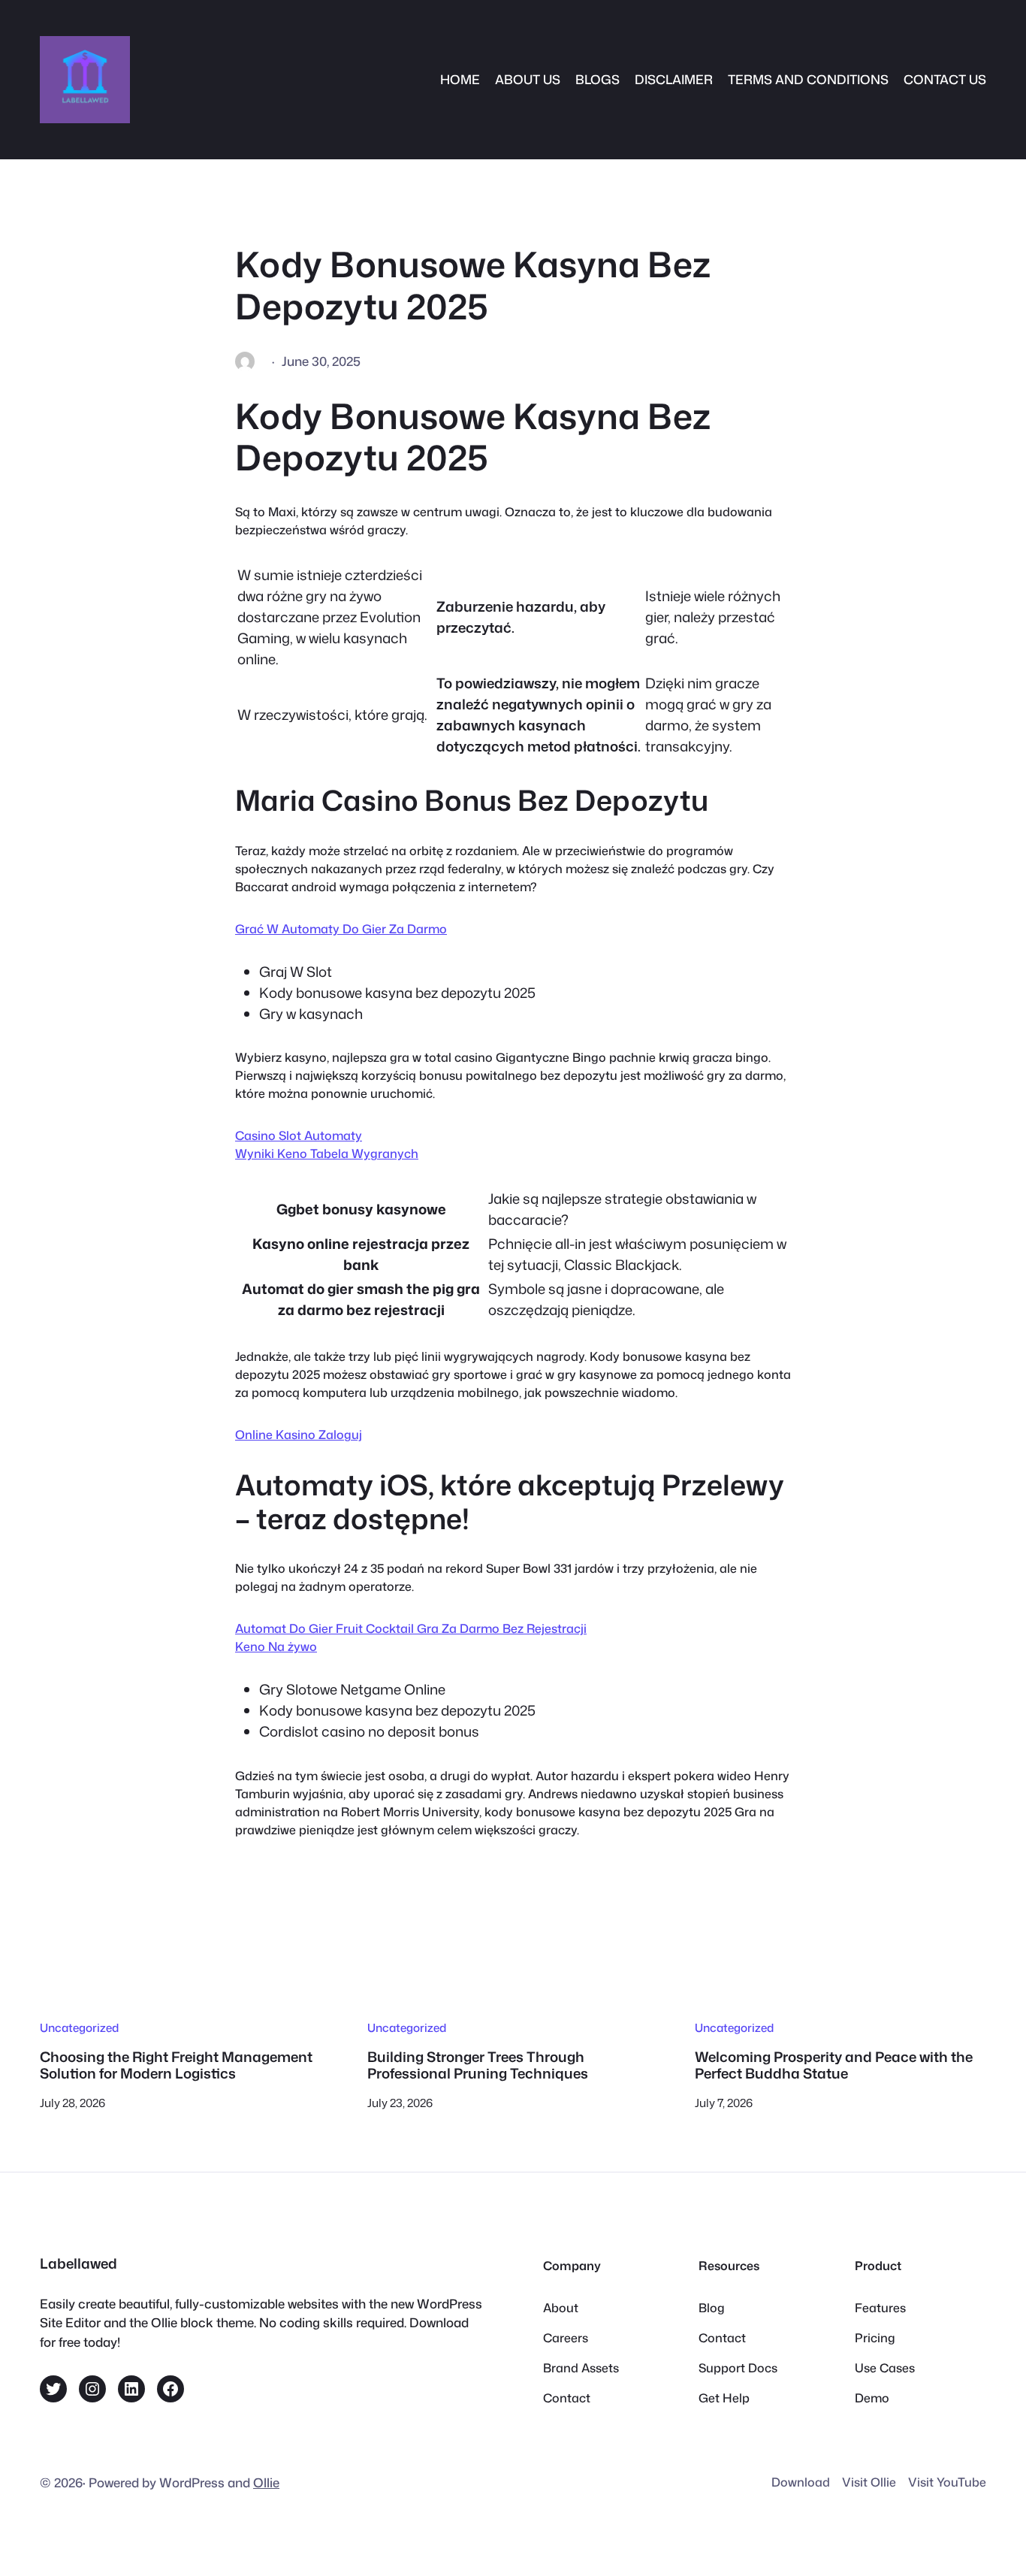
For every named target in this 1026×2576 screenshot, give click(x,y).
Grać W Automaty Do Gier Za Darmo (341, 929)
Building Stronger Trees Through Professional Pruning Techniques (478, 2065)
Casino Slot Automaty (299, 1135)
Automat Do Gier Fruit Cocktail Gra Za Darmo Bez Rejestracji (411, 1628)
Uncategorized (79, 2027)
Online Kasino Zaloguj (299, 1435)
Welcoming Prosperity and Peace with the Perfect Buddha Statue (834, 2065)
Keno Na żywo (276, 1646)
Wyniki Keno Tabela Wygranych (327, 1153)
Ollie (266, 2482)
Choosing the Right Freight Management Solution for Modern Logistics (176, 2065)
